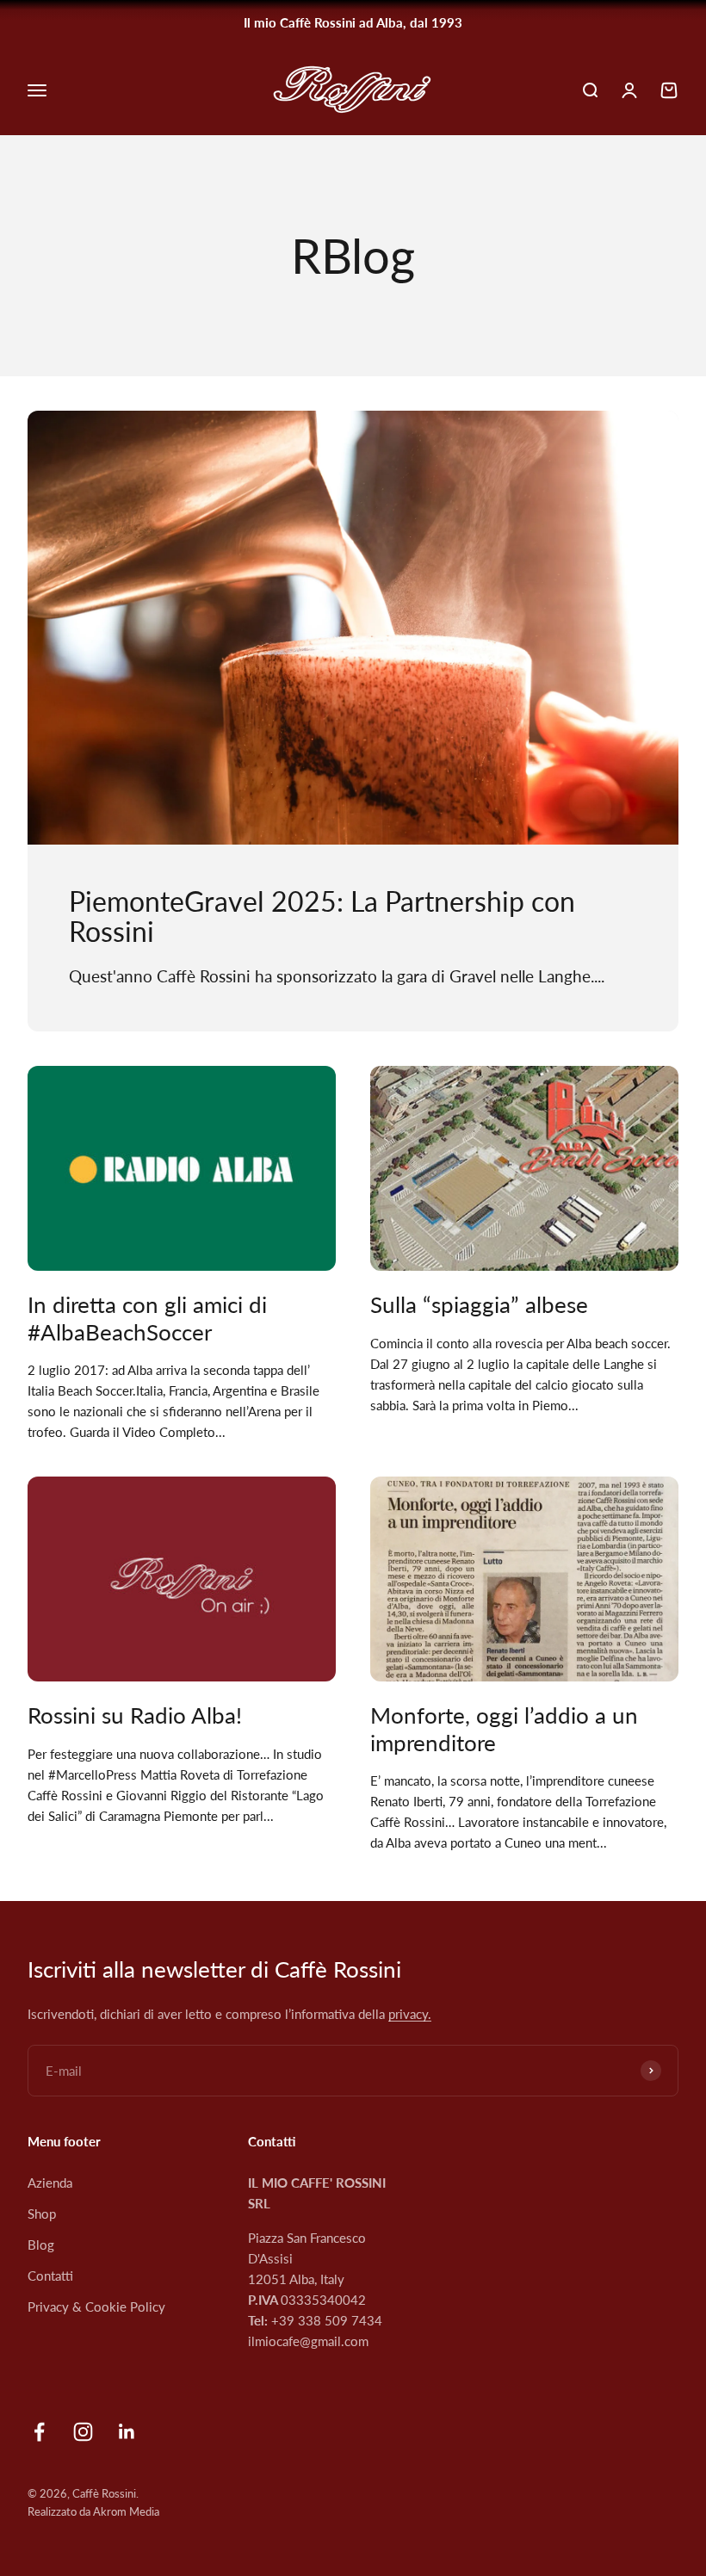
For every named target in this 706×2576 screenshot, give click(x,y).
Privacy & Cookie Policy (96, 2307)
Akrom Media (126, 2511)
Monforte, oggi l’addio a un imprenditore (504, 1728)
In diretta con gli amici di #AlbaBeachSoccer (147, 1318)
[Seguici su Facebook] (39, 2432)
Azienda (50, 2183)
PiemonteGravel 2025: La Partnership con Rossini (322, 916)
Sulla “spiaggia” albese (479, 1304)
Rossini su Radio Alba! (135, 1715)
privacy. (410, 2014)
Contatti (50, 2276)
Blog (41, 2245)
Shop (42, 2214)
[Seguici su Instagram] (83, 2432)
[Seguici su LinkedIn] (127, 2432)
